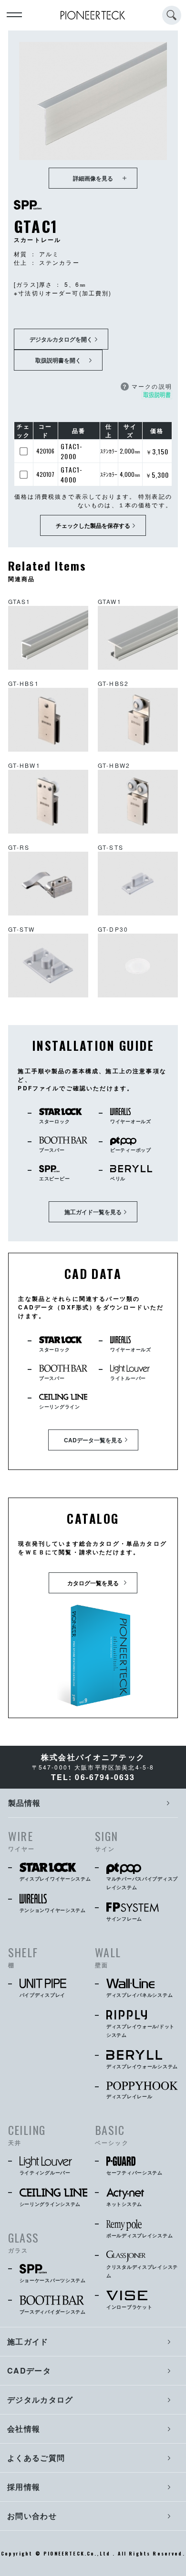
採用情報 (24, 2487)
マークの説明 (147, 386)
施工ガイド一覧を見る (93, 1212)
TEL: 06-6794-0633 (93, 1777)
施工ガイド (28, 2341)
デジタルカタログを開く (61, 339)
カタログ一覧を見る (93, 1583)
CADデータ (29, 2370)
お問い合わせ (32, 2516)
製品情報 (25, 1803)
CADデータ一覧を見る (93, 1440)
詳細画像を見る (93, 178)
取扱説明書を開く (58, 360)
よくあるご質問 (36, 2458)
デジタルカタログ (40, 2400)
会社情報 (24, 2429)
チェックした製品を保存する (93, 525)
